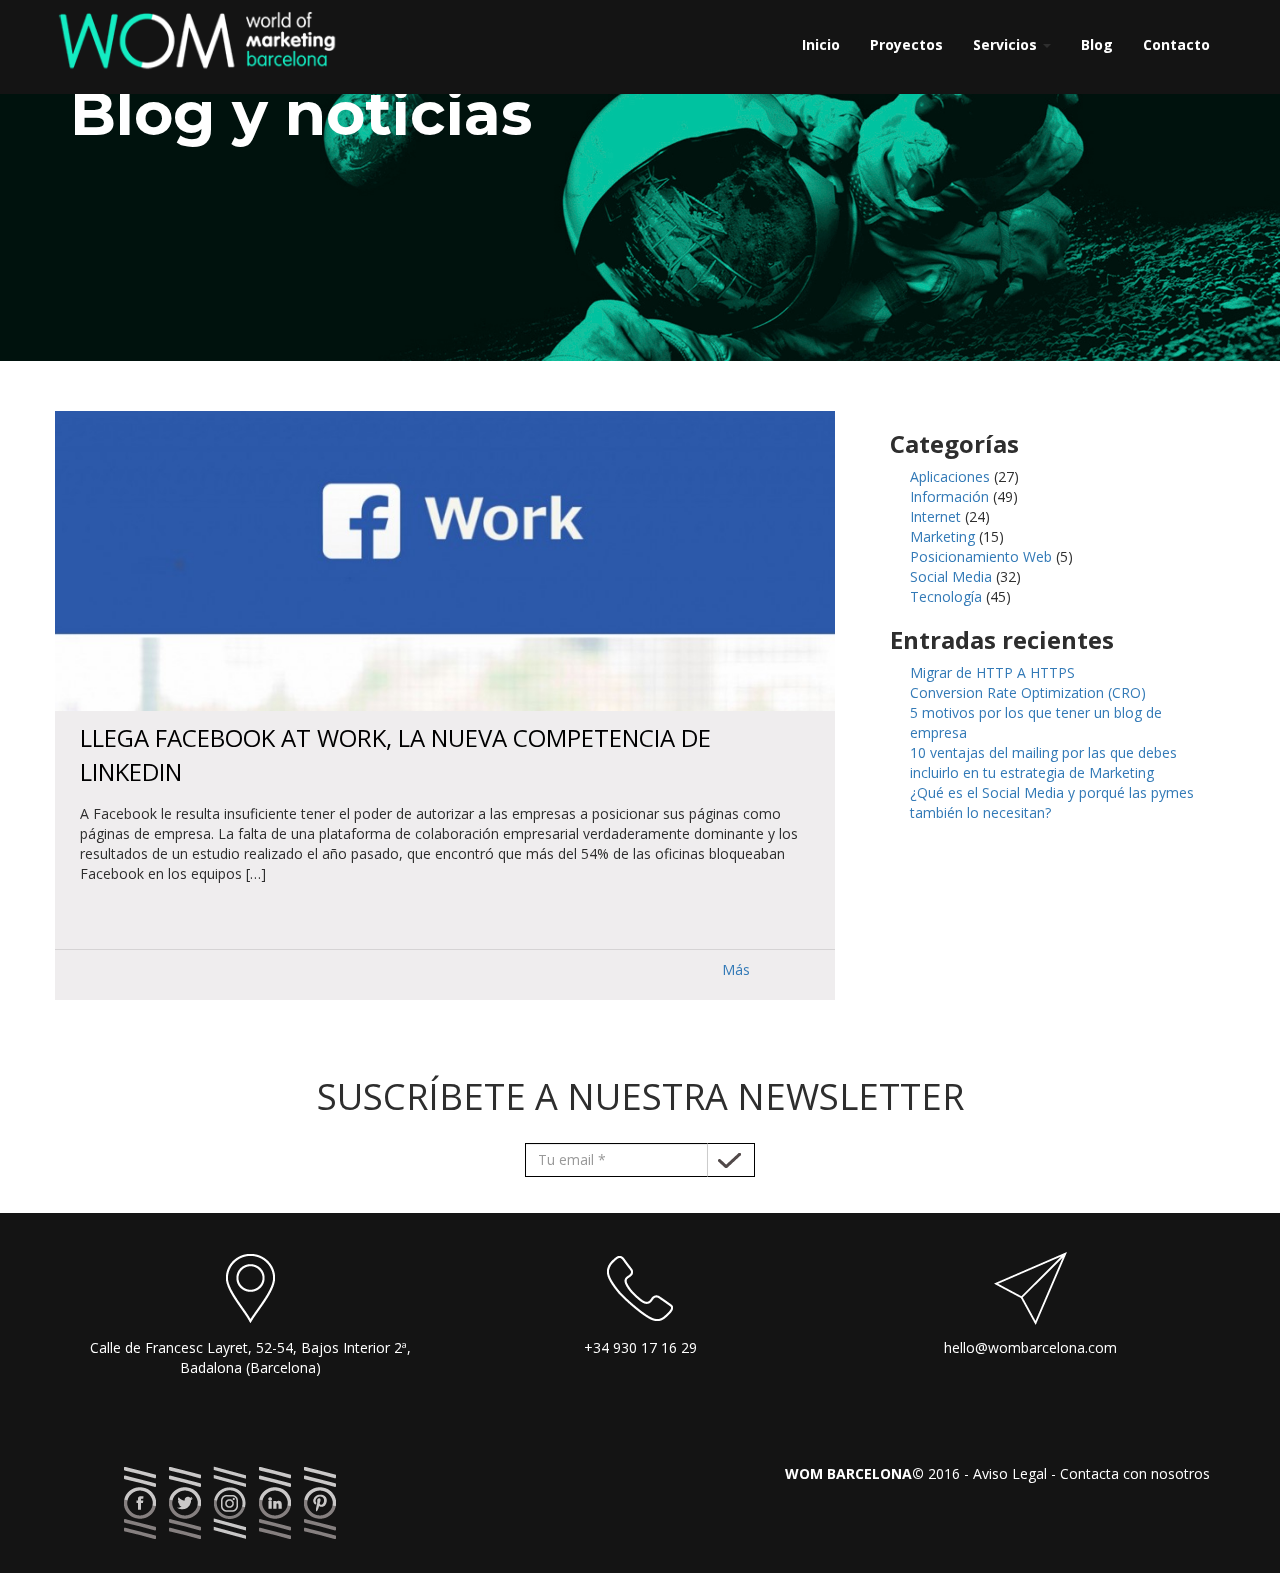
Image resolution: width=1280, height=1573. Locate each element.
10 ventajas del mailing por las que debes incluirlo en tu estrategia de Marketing (1043, 762)
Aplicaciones (950, 476)
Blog (1097, 44)
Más (736, 969)
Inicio (821, 44)
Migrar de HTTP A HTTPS (992, 672)
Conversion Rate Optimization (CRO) (1028, 692)
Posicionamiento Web (981, 556)
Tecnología (946, 596)
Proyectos (906, 44)
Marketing (942, 536)
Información (949, 496)
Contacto (1176, 44)
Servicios (1007, 44)
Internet (935, 516)
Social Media (951, 576)
